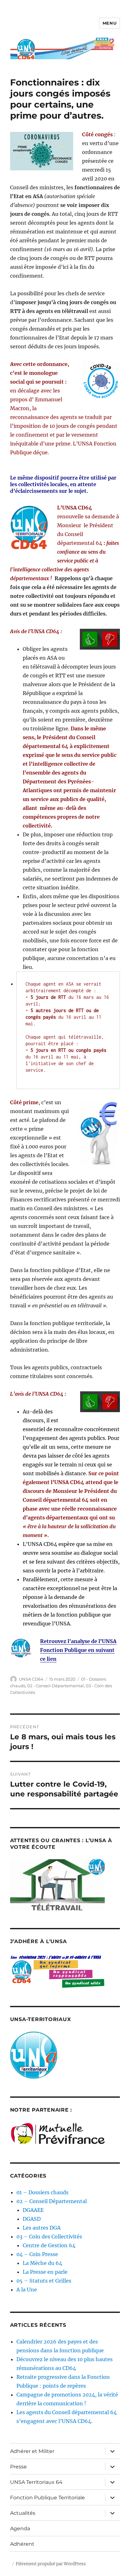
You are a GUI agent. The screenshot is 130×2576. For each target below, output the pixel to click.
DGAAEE (33, 2210)
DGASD (32, 2219)
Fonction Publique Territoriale (47, 2498)
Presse (18, 2467)
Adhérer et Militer (32, 2451)
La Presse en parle (45, 2272)
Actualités (23, 2513)
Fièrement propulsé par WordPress (51, 2564)
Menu (109, 23)
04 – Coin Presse (37, 2254)
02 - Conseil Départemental (56, 1686)
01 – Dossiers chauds (42, 2192)
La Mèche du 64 (42, 2263)
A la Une (27, 2290)
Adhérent (22, 2544)
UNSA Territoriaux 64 (36, 2482)
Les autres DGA (42, 2228)
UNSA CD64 (31, 1679)
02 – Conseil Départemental (52, 2201)
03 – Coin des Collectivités (49, 2237)
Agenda (20, 2529)
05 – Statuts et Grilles (44, 2281)
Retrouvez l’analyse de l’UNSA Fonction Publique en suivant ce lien (78, 1650)
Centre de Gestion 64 (49, 2245)
